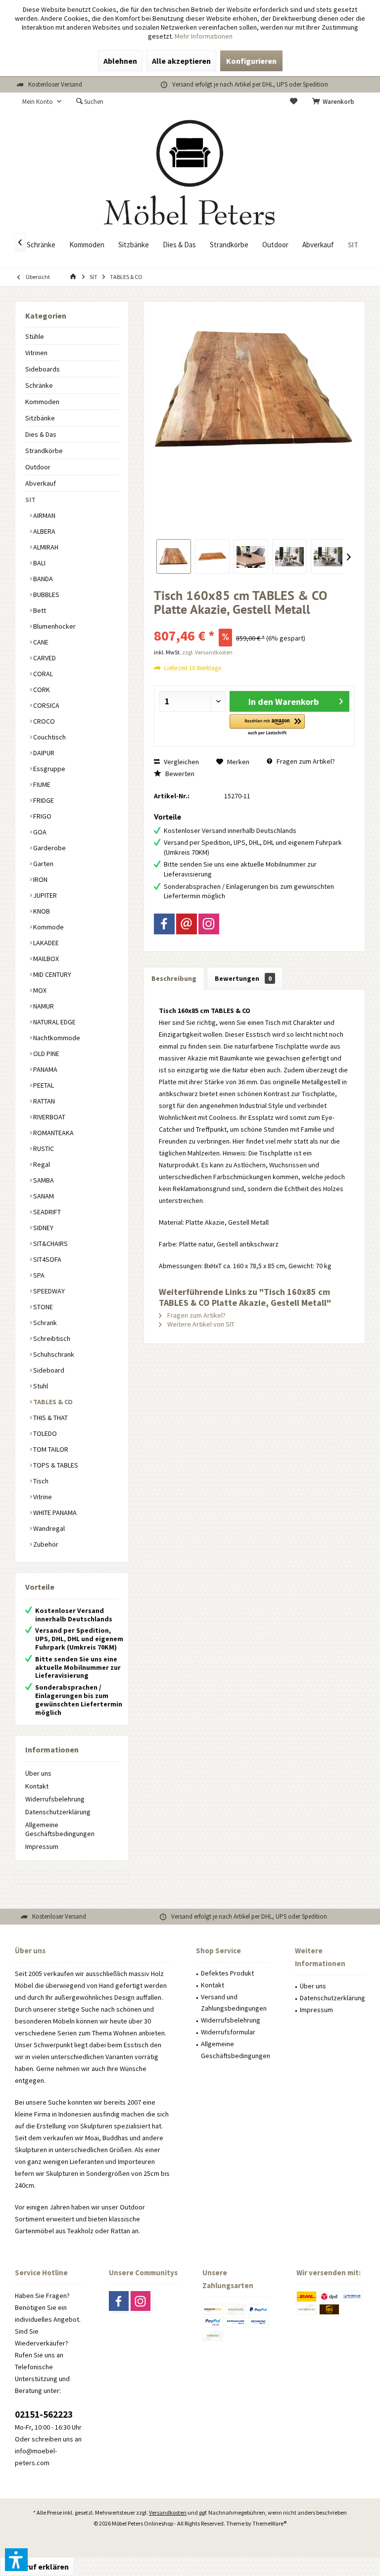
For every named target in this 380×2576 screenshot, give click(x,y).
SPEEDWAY (48, 1291)
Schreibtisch (51, 1338)
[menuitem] (335, 102)
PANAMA (45, 1069)
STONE (42, 1307)
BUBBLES (46, 595)
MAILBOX (45, 959)
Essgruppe (48, 769)
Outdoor (38, 467)
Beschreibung (174, 978)
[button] (267, 725)
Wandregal (48, 1528)
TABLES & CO (52, 1402)
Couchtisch (49, 737)
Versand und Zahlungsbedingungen (234, 2003)
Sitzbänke (40, 418)
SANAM (43, 1196)
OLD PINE (46, 1054)
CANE (40, 642)
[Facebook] (164, 924)
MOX (39, 990)
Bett (39, 610)
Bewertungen (243, 978)
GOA (39, 832)
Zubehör (45, 1544)
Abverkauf (41, 483)
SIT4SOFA (47, 1259)
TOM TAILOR (50, 1449)
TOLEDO (44, 1433)
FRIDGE (43, 800)
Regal (41, 1164)
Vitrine (42, 1497)
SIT (30, 500)
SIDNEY (43, 1228)
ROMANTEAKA (53, 1133)
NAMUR (43, 1006)
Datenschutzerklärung (58, 1812)
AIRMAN (44, 515)
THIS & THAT (50, 1418)
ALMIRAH (45, 547)
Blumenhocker (54, 626)
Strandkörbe (44, 451)
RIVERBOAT (48, 1117)
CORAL (42, 674)
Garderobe (49, 848)
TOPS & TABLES (55, 1465)
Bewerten (179, 774)
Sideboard (48, 1370)
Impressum (42, 1846)
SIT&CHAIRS (50, 1243)
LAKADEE (45, 943)
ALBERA (44, 531)
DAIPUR (43, 753)
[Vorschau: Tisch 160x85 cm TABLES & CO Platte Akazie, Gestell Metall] (174, 556)
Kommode (48, 927)
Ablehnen (120, 61)
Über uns (38, 1773)
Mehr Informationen (204, 36)
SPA (38, 1275)
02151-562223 (44, 2414)
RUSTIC (43, 1149)
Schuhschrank (53, 1354)
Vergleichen (181, 762)
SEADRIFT (46, 1212)
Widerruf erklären (37, 2567)
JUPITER (44, 895)
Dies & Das (41, 434)
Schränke (39, 385)
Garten (43, 864)
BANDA (42, 579)
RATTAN (43, 1101)
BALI (39, 563)
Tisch (40, 1481)
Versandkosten (168, 2512)
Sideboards (43, 369)
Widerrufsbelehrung (55, 1799)
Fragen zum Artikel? (305, 761)
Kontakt (37, 1786)
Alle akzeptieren (181, 61)
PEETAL (43, 1085)
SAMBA (43, 1180)
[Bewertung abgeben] (254, 622)
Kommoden (42, 402)
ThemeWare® (269, 2523)
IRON (40, 879)
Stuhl (40, 1386)
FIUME (41, 784)
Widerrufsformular (228, 2032)
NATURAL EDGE (54, 1022)
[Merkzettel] (294, 102)
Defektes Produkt (227, 1973)
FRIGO (42, 816)
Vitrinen (36, 353)
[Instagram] (209, 924)
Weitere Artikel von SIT (200, 1324)
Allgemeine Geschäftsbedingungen (60, 1829)
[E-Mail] (187, 924)
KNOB (41, 911)
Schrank (44, 1323)
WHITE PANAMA (54, 1513)
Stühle (35, 336)
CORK (41, 690)
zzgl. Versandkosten (207, 652)
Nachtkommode (56, 1038)
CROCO (43, 721)
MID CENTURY (51, 974)
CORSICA (46, 705)
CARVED (44, 658)
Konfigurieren (251, 61)
